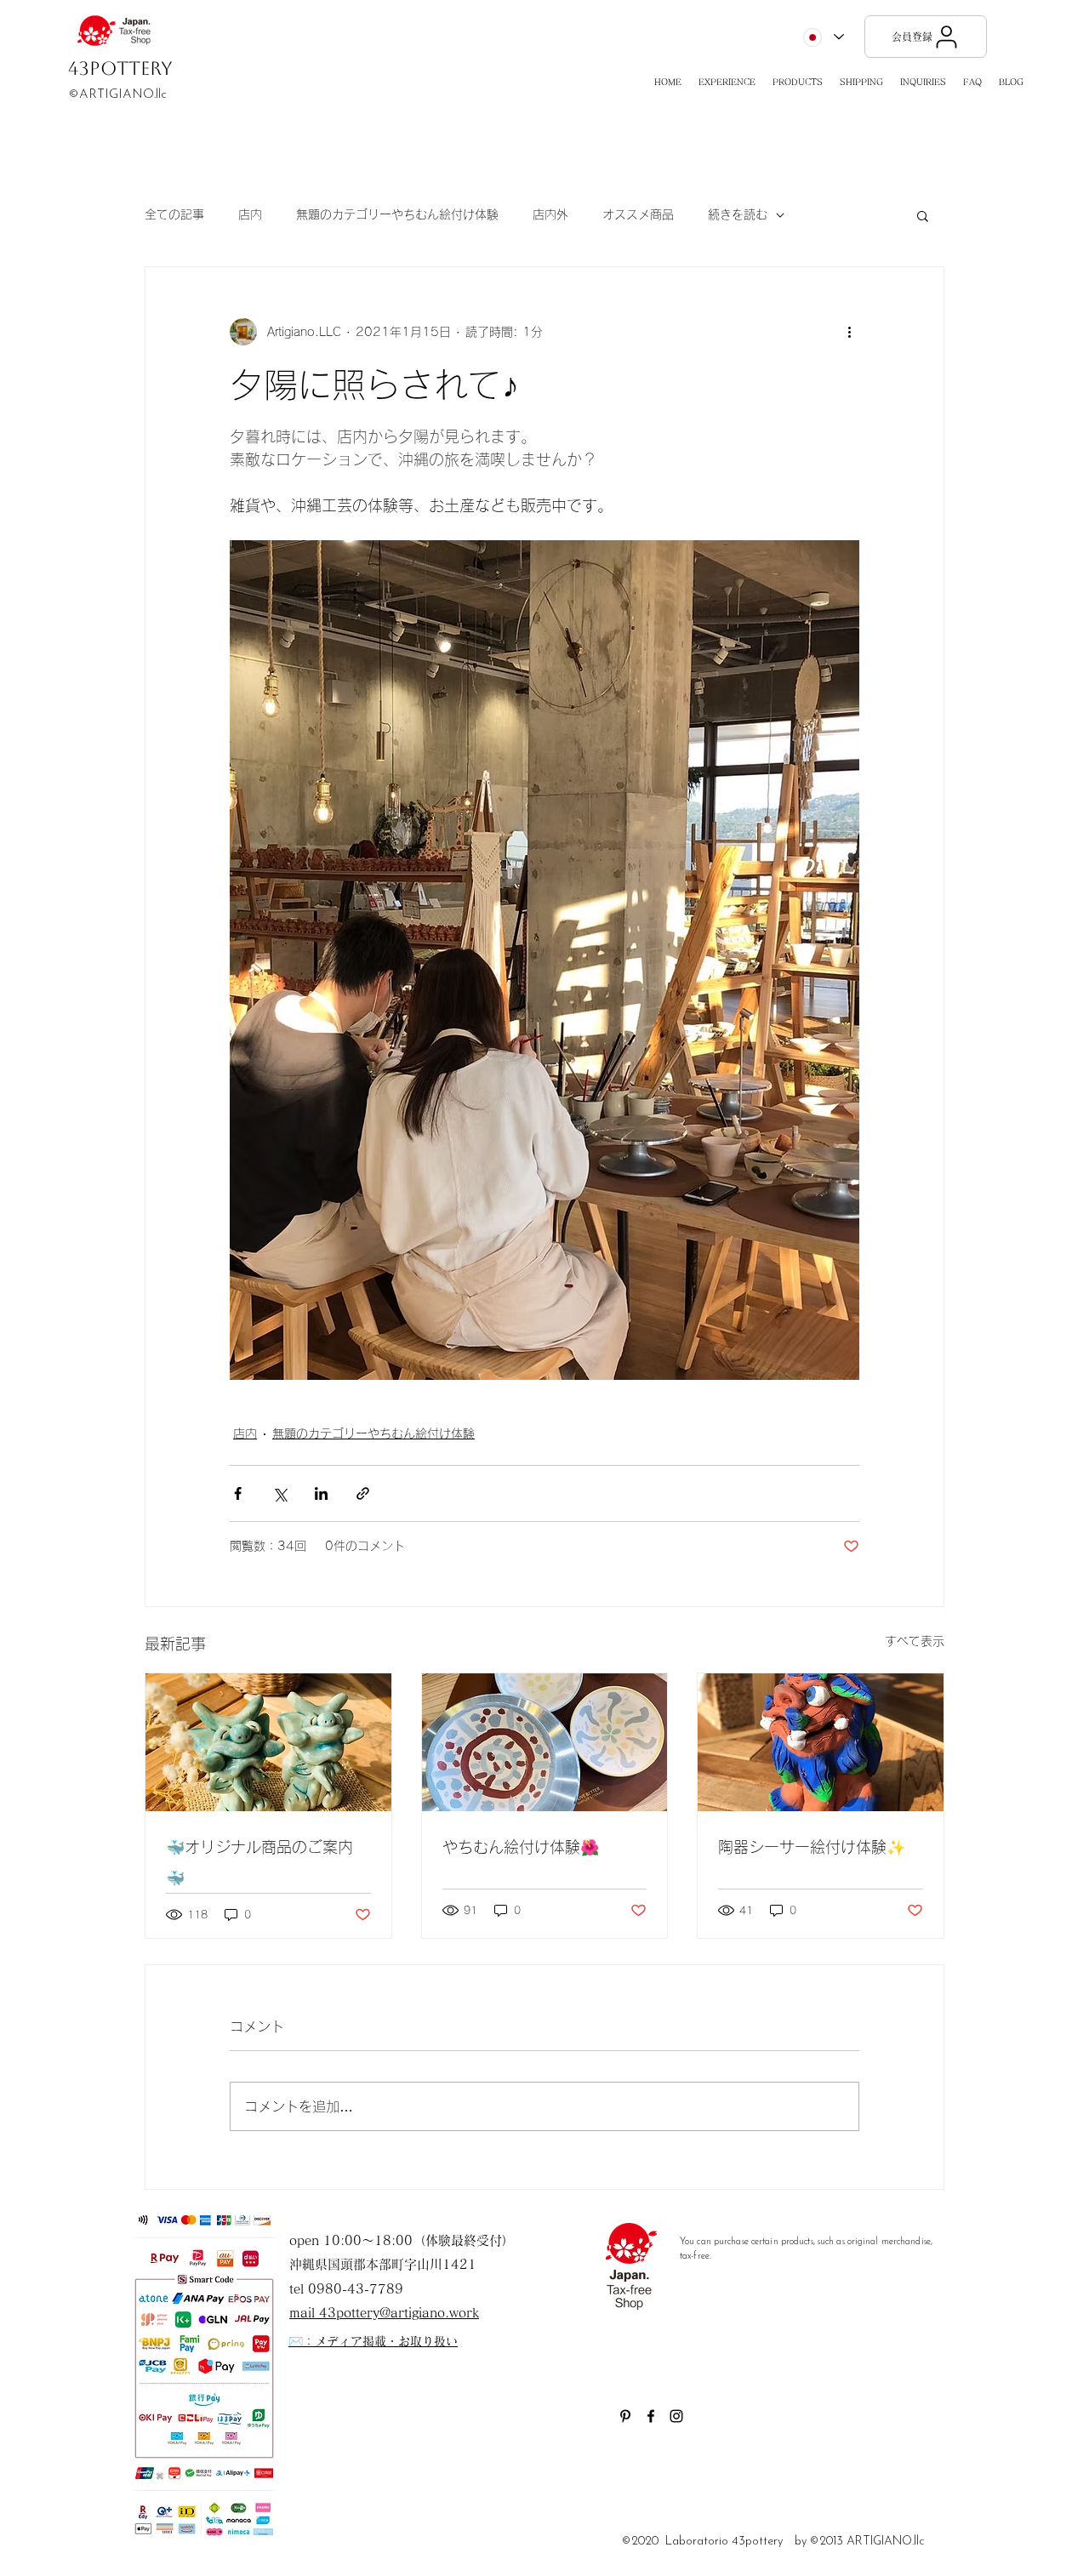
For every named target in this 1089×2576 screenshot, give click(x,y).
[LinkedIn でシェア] (321, 1493)
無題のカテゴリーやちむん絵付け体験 (397, 214)
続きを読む (738, 214)
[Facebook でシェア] (238, 1493)
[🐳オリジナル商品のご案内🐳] (268, 1742)
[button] (727, 82)
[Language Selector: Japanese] (823, 37)
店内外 (550, 214)
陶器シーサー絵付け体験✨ (812, 1847)
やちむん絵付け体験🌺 (521, 1847)
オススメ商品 (638, 214)
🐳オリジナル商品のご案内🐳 (259, 1862)
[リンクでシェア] (363, 1493)
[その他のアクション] (849, 332)
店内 (250, 214)
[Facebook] (651, 2416)
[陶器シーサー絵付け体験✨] (821, 1742)
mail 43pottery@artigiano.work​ (384, 2313)
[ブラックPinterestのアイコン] (625, 2416)
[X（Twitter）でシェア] (279, 1493)
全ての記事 (174, 214)
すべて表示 (915, 1641)
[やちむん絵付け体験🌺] (545, 1742)
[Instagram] (676, 2416)
